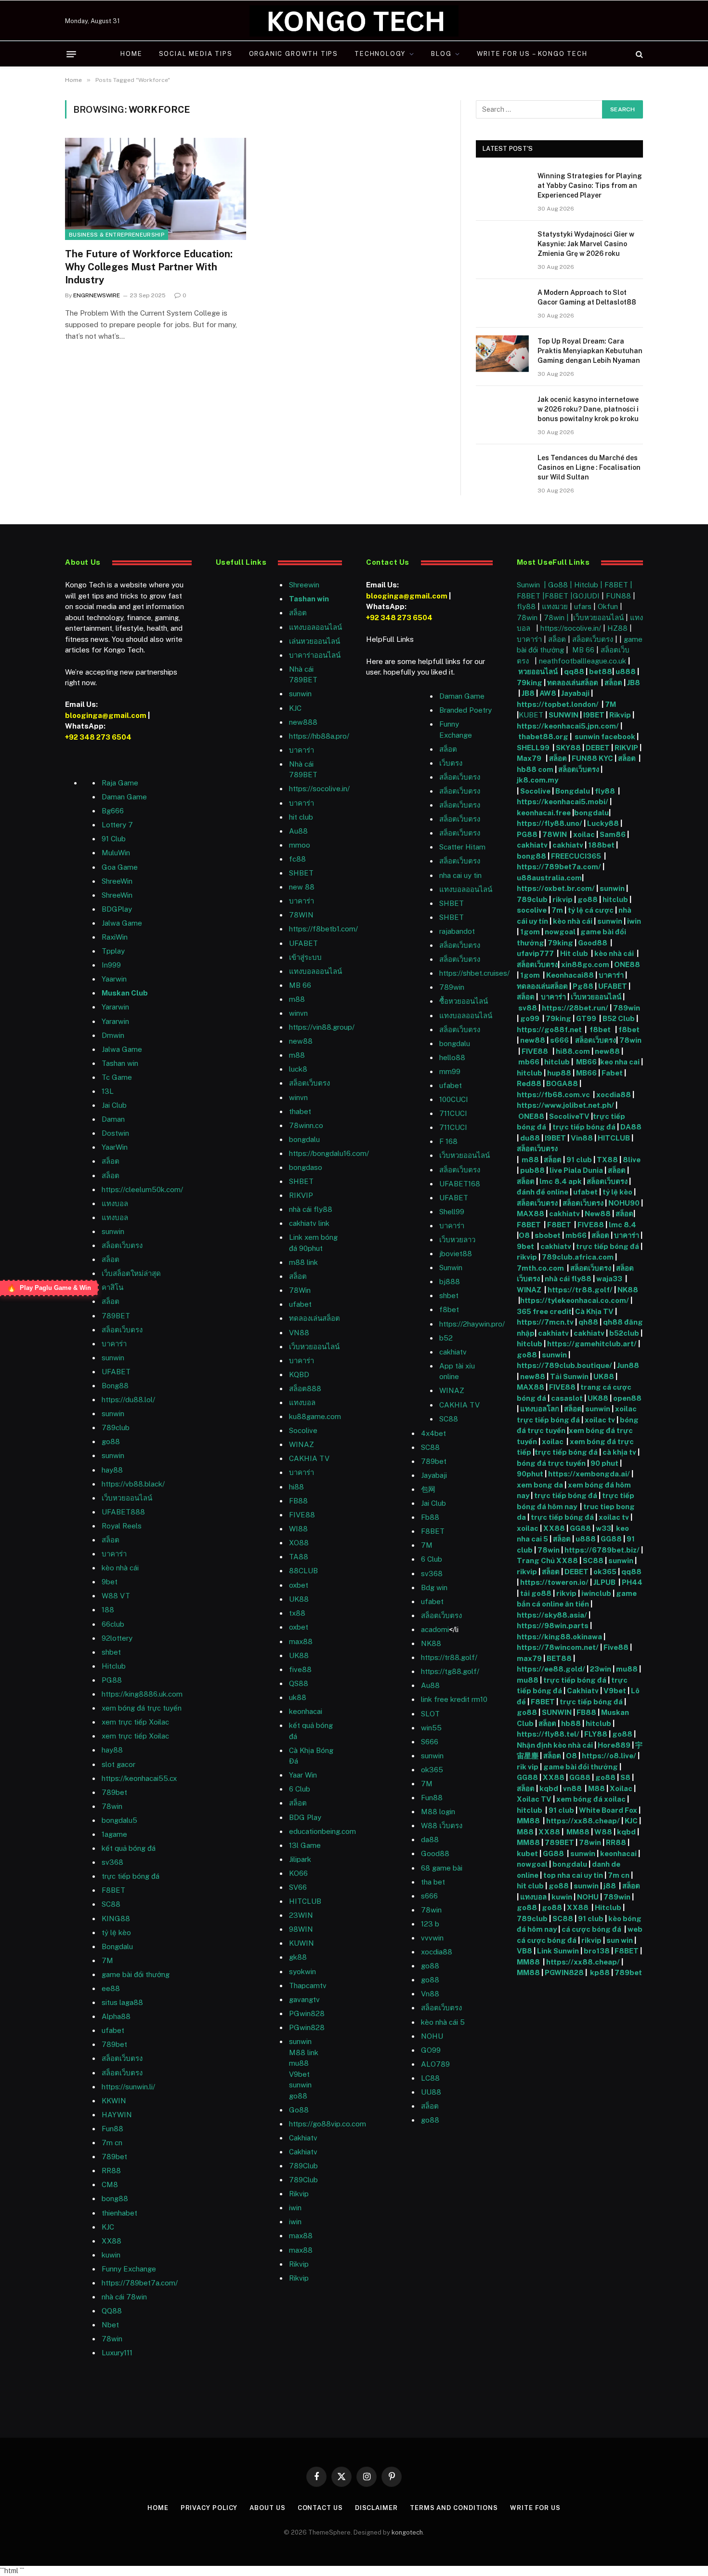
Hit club (575, 953)
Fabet (612, 1073)
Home (131, 54)
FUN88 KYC (592, 758)
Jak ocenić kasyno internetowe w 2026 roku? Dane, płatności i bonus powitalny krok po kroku (588, 409)
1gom (530, 932)
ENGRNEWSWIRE (97, 295)
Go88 (299, 2110)
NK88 (431, 1643)
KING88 (116, 1919)
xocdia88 (614, 1095)
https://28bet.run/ (576, 1008)
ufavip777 (535, 953)
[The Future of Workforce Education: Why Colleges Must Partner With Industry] (156, 189)
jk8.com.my (538, 780)
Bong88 (115, 1386)
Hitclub (114, 1666)
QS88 (299, 1683)
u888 (626, 671)
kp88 (600, 1972)
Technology (380, 54)
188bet (601, 845)
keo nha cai (620, 1062)
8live (632, 1160)
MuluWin (116, 853)
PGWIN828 (564, 1972)
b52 (446, 1338)
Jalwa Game (122, 1049)
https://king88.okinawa (559, 1637)
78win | (557, 617)
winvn (298, 1013)
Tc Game (117, 1077)
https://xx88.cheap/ (583, 1821)
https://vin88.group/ (322, 1027)
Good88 (435, 1853)
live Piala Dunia (577, 1170)
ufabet (300, 1304)
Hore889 (614, 1745)
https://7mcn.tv (545, 1322)
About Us (267, 2508)
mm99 (450, 1071)
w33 (603, 1528)
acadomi (435, 1629)
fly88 (526, 606)
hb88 (571, 1723)
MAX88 (531, 1214)
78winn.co (306, 1125)
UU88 (431, 2092)
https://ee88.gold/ (551, 1669)
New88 (598, 1214)
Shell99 (452, 1212)
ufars (583, 606)
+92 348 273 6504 (98, 737)
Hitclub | (589, 585)
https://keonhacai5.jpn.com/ (568, 726)
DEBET (598, 748)
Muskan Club (125, 993)
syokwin (302, 1972)
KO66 (298, 1873)
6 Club (300, 1789)
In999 (111, 965)
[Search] (638, 54)
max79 (529, 1658)
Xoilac (621, 1788)
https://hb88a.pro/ (319, 736)
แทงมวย (555, 606)
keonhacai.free (544, 813)
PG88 (112, 1680)
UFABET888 (123, 1512)
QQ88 (112, 2311)
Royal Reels (122, 1526)
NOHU (432, 2036)
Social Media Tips (196, 54)
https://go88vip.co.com (328, 2124)
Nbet (110, 2325)
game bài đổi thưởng (136, 1974)
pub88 (532, 1170)
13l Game (305, 1845)
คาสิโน (112, 1287)
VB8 (524, 1951)
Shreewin (304, 585)
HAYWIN (117, 2115)
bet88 (601, 671)
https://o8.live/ (609, 1756)
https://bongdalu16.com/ (329, 1153)
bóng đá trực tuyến (551, 1463)
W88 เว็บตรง (442, 1826)
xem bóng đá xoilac (591, 1799)
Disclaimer (376, 2508)
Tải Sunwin (569, 1376)
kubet (527, 1853)
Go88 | (561, 585)
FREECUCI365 (576, 856)
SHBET (301, 873)
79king (530, 683)
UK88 (604, 1376)
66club (113, 1624)
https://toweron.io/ (554, 1582)
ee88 (111, 1988)
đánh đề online (543, 1192)
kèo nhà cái (120, 1568)
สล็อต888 (305, 1388)
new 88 (302, 887)
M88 (597, 1788)
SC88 (593, 1560)
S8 (625, 1777)
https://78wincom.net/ (558, 1647)
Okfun (608, 606)
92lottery (117, 1638)
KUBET (531, 715)
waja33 (609, 1279)
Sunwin (451, 1268)
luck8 (298, 1069)
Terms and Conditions (454, 2508)
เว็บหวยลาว (457, 1240)
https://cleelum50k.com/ (142, 1189)
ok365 (605, 1572)
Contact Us (320, 2508)
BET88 (559, 1658)
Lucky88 (603, 823)
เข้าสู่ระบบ (305, 957)
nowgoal (560, 932)
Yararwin (115, 1007)
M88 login (438, 1812)
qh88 (588, 1322)
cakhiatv (453, 1352)
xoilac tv (600, 1420)
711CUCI (453, 1113)
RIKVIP (301, 1195)
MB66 (587, 1062)
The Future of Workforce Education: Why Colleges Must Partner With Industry (149, 267)
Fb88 (430, 1517)
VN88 (299, 1333)
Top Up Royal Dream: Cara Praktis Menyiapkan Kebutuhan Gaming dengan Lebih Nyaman (590, 351)
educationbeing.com (322, 1831)
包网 (428, 1489)
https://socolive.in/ (319, 789)
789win (452, 987)
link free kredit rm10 (454, 1699)
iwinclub (597, 1593)
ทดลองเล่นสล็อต (315, 1318)
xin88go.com (586, 964)
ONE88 (627, 964)
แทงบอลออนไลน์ (315, 627)
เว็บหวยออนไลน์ (127, 1498)
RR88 (111, 2171)
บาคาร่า (114, 1344)
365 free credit (544, 1311)
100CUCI (454, 1099)
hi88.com (573, 1051)
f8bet (449, 1309)
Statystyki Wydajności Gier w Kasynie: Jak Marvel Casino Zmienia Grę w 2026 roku (586, 244)
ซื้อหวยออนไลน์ (464, 1001)
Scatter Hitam (462, 847)
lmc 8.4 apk (561, 1181)
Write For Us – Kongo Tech (532, 54)
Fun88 (112, 2129)
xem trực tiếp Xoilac (135, 1722)
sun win (620, 1940)
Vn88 (430, 1994)
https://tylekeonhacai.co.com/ (575, 1300)
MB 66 (300, 985)
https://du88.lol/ (128, 1400)
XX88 (111, 2241)
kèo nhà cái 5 (443, 2022)
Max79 (530, 758)
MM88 (528, 1821)
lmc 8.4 (623, 1225)
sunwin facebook (605, 737)
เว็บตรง (451, 763)
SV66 (298, 1887)
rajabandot (457, 931)
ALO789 (435, 2064)
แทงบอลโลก (540, 1409)
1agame (114, 1834)
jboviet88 (456, 1254)
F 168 (448, 1141)
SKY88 (568, 748)
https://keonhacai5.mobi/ (563, 802)
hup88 (559, 1073)
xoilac (585, 834)
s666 (560, 1040)
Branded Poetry (465, 710)
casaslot (567, 1398)
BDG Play (305, 1817)
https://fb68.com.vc (553, 1095)
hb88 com (535, 769)
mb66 (529, 1062)
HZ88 (617, 628)
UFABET (116, 1372)
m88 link (303, 1262)
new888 (303, 722)
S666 (430, 1742)
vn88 (572, 1788)
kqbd (549, 1788)
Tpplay (113, 951)
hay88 (112, 1470)
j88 (610, 1886)
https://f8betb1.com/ (323, 929)
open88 (627, 1398)
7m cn (619, 1875)
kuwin (111, 2255)
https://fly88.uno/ (550, 823)
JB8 (634, 683)
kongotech (407, 2532)
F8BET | (618, 585)
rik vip (528, 1767)
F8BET (113, 1890)
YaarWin (115, 1147)
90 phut (604, 1463)
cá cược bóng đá (591, 1929)
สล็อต (111, 1161)
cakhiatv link (309, 1223)
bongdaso (306, 1167)
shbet (111, 1652)
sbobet (548, 1235)
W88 (603, 1832)
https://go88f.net (549, 1029)
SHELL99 (533, 748)
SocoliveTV (569, 1116)
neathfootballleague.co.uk (583, 661)
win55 (431, 1728)
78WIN (301, 915)
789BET (116, 1316)
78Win (300, 1290)
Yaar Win (303, 1775)
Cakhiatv (583, 1691)
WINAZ (302, 1444)
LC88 (430, 2078)
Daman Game (124, 797)
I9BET (594, 715)
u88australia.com (549, 878)
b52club (624, 1333)
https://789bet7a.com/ (140, 2283)
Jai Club (114, 1105)
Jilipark (300, 1859)
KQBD (299, 1374)
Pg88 (583, 986)
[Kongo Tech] (354, 21)
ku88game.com (315, 1416)
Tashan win (120, 1063)
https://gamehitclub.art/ (592, 1344)
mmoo (300, 845)
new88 (301, 1041)
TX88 (607, 1160)
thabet (300, 1111)
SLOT (430, 1714)
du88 (531, 1138)
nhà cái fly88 (311, 1209)
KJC (108, 2227)
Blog (441, 54)
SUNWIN (564, 715)
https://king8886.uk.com (142, 1694)
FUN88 (618, 596)
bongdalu (304, 1139)
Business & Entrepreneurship (117, 235)
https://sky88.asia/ (552, 1615)
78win (112, 1806)
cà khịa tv (619, 1452)
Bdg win (434, 1587)
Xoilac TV (534, 1799)
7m (557, 910)
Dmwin (113, 1035)
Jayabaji (434, 1475)
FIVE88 (536, 1051)
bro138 (597, 1951)
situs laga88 (122, 2002)
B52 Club (618, 1018)
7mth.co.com (541, 1268)
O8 (524, 1235)
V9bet (299, 2074)
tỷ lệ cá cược (591, 910)
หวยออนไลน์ (539, 671)
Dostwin (115, 1133)
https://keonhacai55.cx (139, 1778)
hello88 (452, 1057)
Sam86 (613, 834)
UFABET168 (460, 1184)
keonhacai (619, 1853)
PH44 (632, 1582)
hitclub (615, 899)
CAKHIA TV (309, 1458)
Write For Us (535, 2508)
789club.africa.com (578, 1257)
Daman (113, 1119)
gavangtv (304, 1999)
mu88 (299, 2063)
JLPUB (604, 1582)
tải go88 (536, 1593)
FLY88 (596, 1734)
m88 (297, 999)
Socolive (535, 791)
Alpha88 (116, 2016)
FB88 (586, 1712)
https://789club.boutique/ (564, 1365)
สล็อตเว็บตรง (122, 1245)
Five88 (616, 1647)
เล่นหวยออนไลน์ (315, 641)
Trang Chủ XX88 (547, 1560)
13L (108, 1091)
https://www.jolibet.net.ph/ (565, 1105)
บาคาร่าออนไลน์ (315, 655)
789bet (114, 1792)
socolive (532, 910)
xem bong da (540, 1485)
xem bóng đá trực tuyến (142, 1708)
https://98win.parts (553, 1626)
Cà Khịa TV (594, 1311)
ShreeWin (117, 881)
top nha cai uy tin (573, 1875)
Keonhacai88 (570, 975)
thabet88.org (543, 737)
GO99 (431, 2050)
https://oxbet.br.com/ (556, 888)
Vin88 (582, 1138)
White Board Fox (608, 1810)
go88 (111, 1441)
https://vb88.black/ (133, 1484)
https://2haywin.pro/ (472, 1324)
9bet (110, 1582)
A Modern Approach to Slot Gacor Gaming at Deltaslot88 (587, 297)
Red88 (529, 1083)
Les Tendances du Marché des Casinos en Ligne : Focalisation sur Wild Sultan (589, 467)
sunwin (113, 1231)
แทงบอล (115, 1203)
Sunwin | (532, 585)
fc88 (297, 859)
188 (108, 1610)
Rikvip (620, 715)
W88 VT (116, 1596)
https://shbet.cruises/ (474, 973)
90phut (530, 1474)
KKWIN (114, 2101)
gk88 (298, 1957)
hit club (301, 817)
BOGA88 (562, 1083)
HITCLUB (305, 1901)
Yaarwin (114, 979)
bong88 (531, 856)
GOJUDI (586, 596)
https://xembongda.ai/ (589, 1474)
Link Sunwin (558, 1951)
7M (107, 1960)
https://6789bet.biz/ (602, 1550)
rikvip (563, 899)
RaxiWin (115, 937)
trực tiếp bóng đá (584, 1127)
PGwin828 (307, 2013)
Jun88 (628, 1365)
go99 (531, 1018)
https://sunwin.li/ (128, 2087)
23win (601, 1669)
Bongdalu (117, 1946)
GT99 (586, 1018)
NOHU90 (625, 1203)
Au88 (298, 831)
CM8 (110, 2184)
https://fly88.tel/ (548, 1734)
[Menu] (71, 54)
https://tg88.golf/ (450, 1671)
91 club (580, 1160)
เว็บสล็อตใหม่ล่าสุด (131, 1273)
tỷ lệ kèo (617, 1192)
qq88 (574, 671)
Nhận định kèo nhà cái (555, 1745)
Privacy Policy (209, 2508)
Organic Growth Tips (294, 54)
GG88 (580, 1528)
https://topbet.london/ (558, 704)
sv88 (528, 1008)
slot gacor (118, 1764)
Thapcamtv (308, 1985)
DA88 (631, 1127)
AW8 (549, 693)
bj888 (450, 1281)
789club (116, 1427)
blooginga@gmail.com (106, 715)
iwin (634, 921)
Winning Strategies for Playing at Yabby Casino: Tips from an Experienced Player (590, 186)
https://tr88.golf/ (449, 1657)
